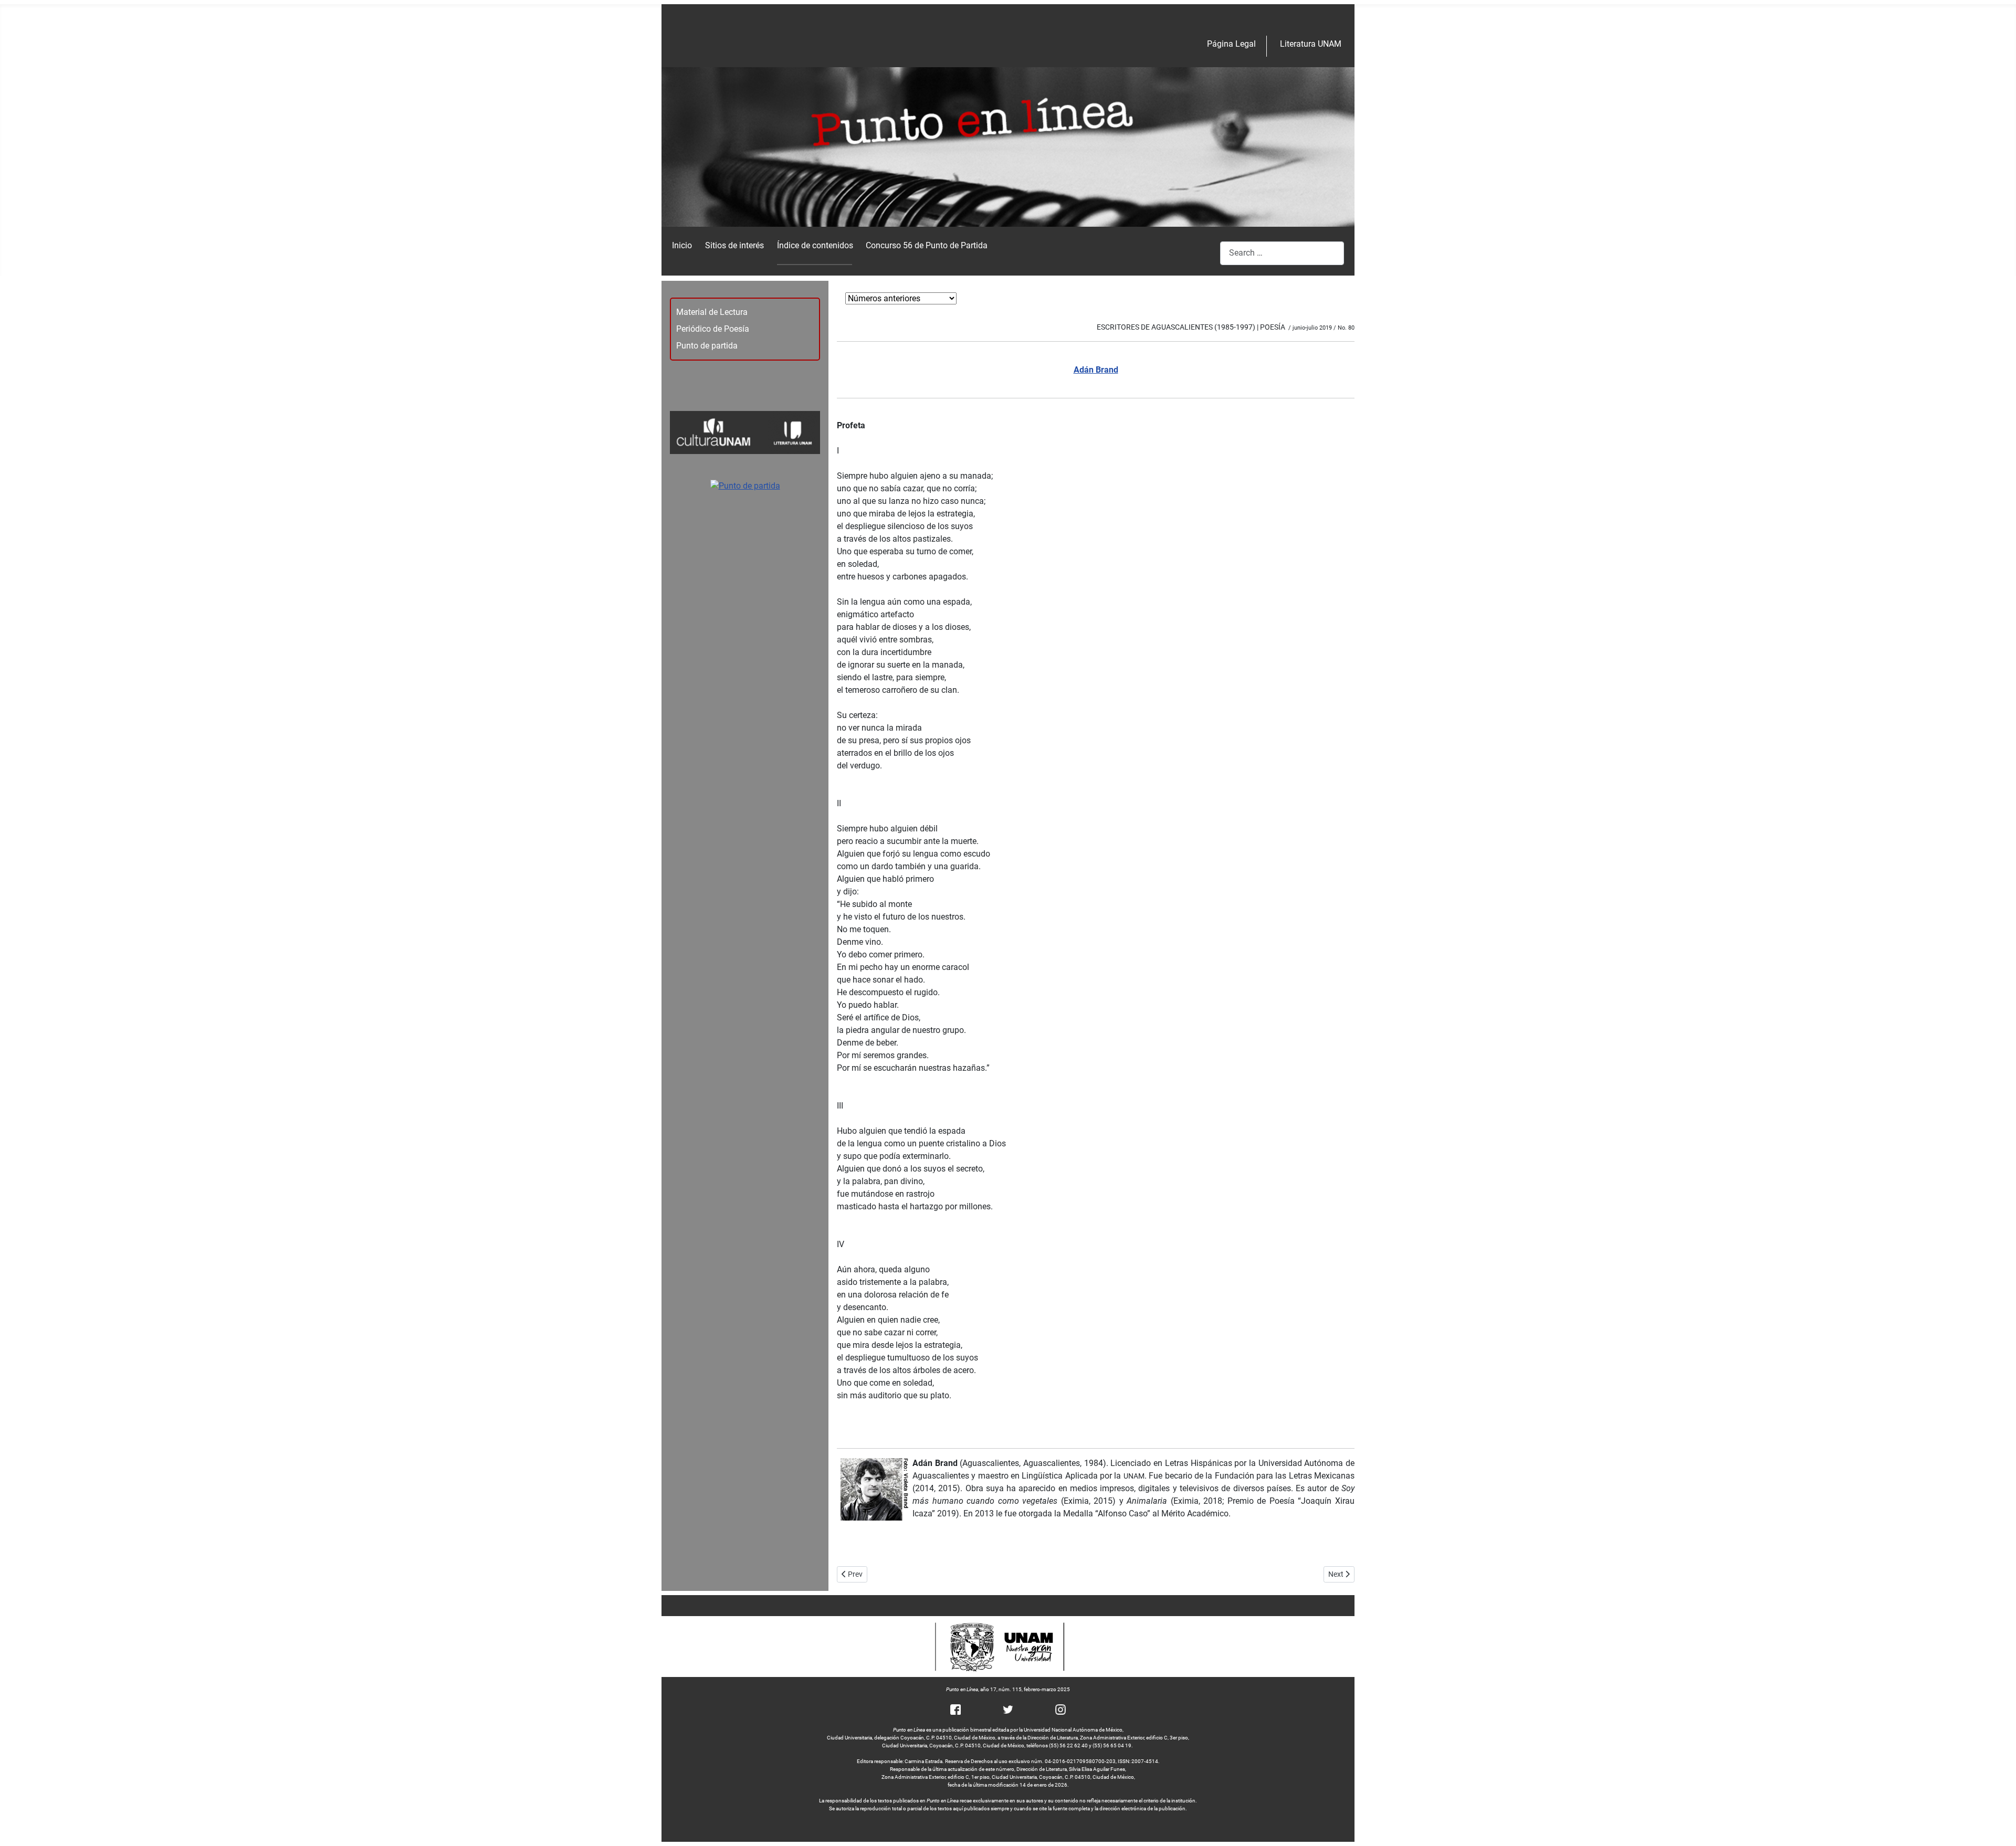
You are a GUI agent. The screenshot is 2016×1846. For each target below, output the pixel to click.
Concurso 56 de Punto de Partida (927, 245)
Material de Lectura (712, 312)
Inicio (682, 245)
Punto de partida (707, 346)
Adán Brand (1096, 370)
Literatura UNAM (1311, 44)
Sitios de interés (734, 245)
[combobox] (1282, 253)
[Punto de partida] (745, 485)
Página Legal (1231, 44)
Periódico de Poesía (713, 329)
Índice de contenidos (815, 245)
